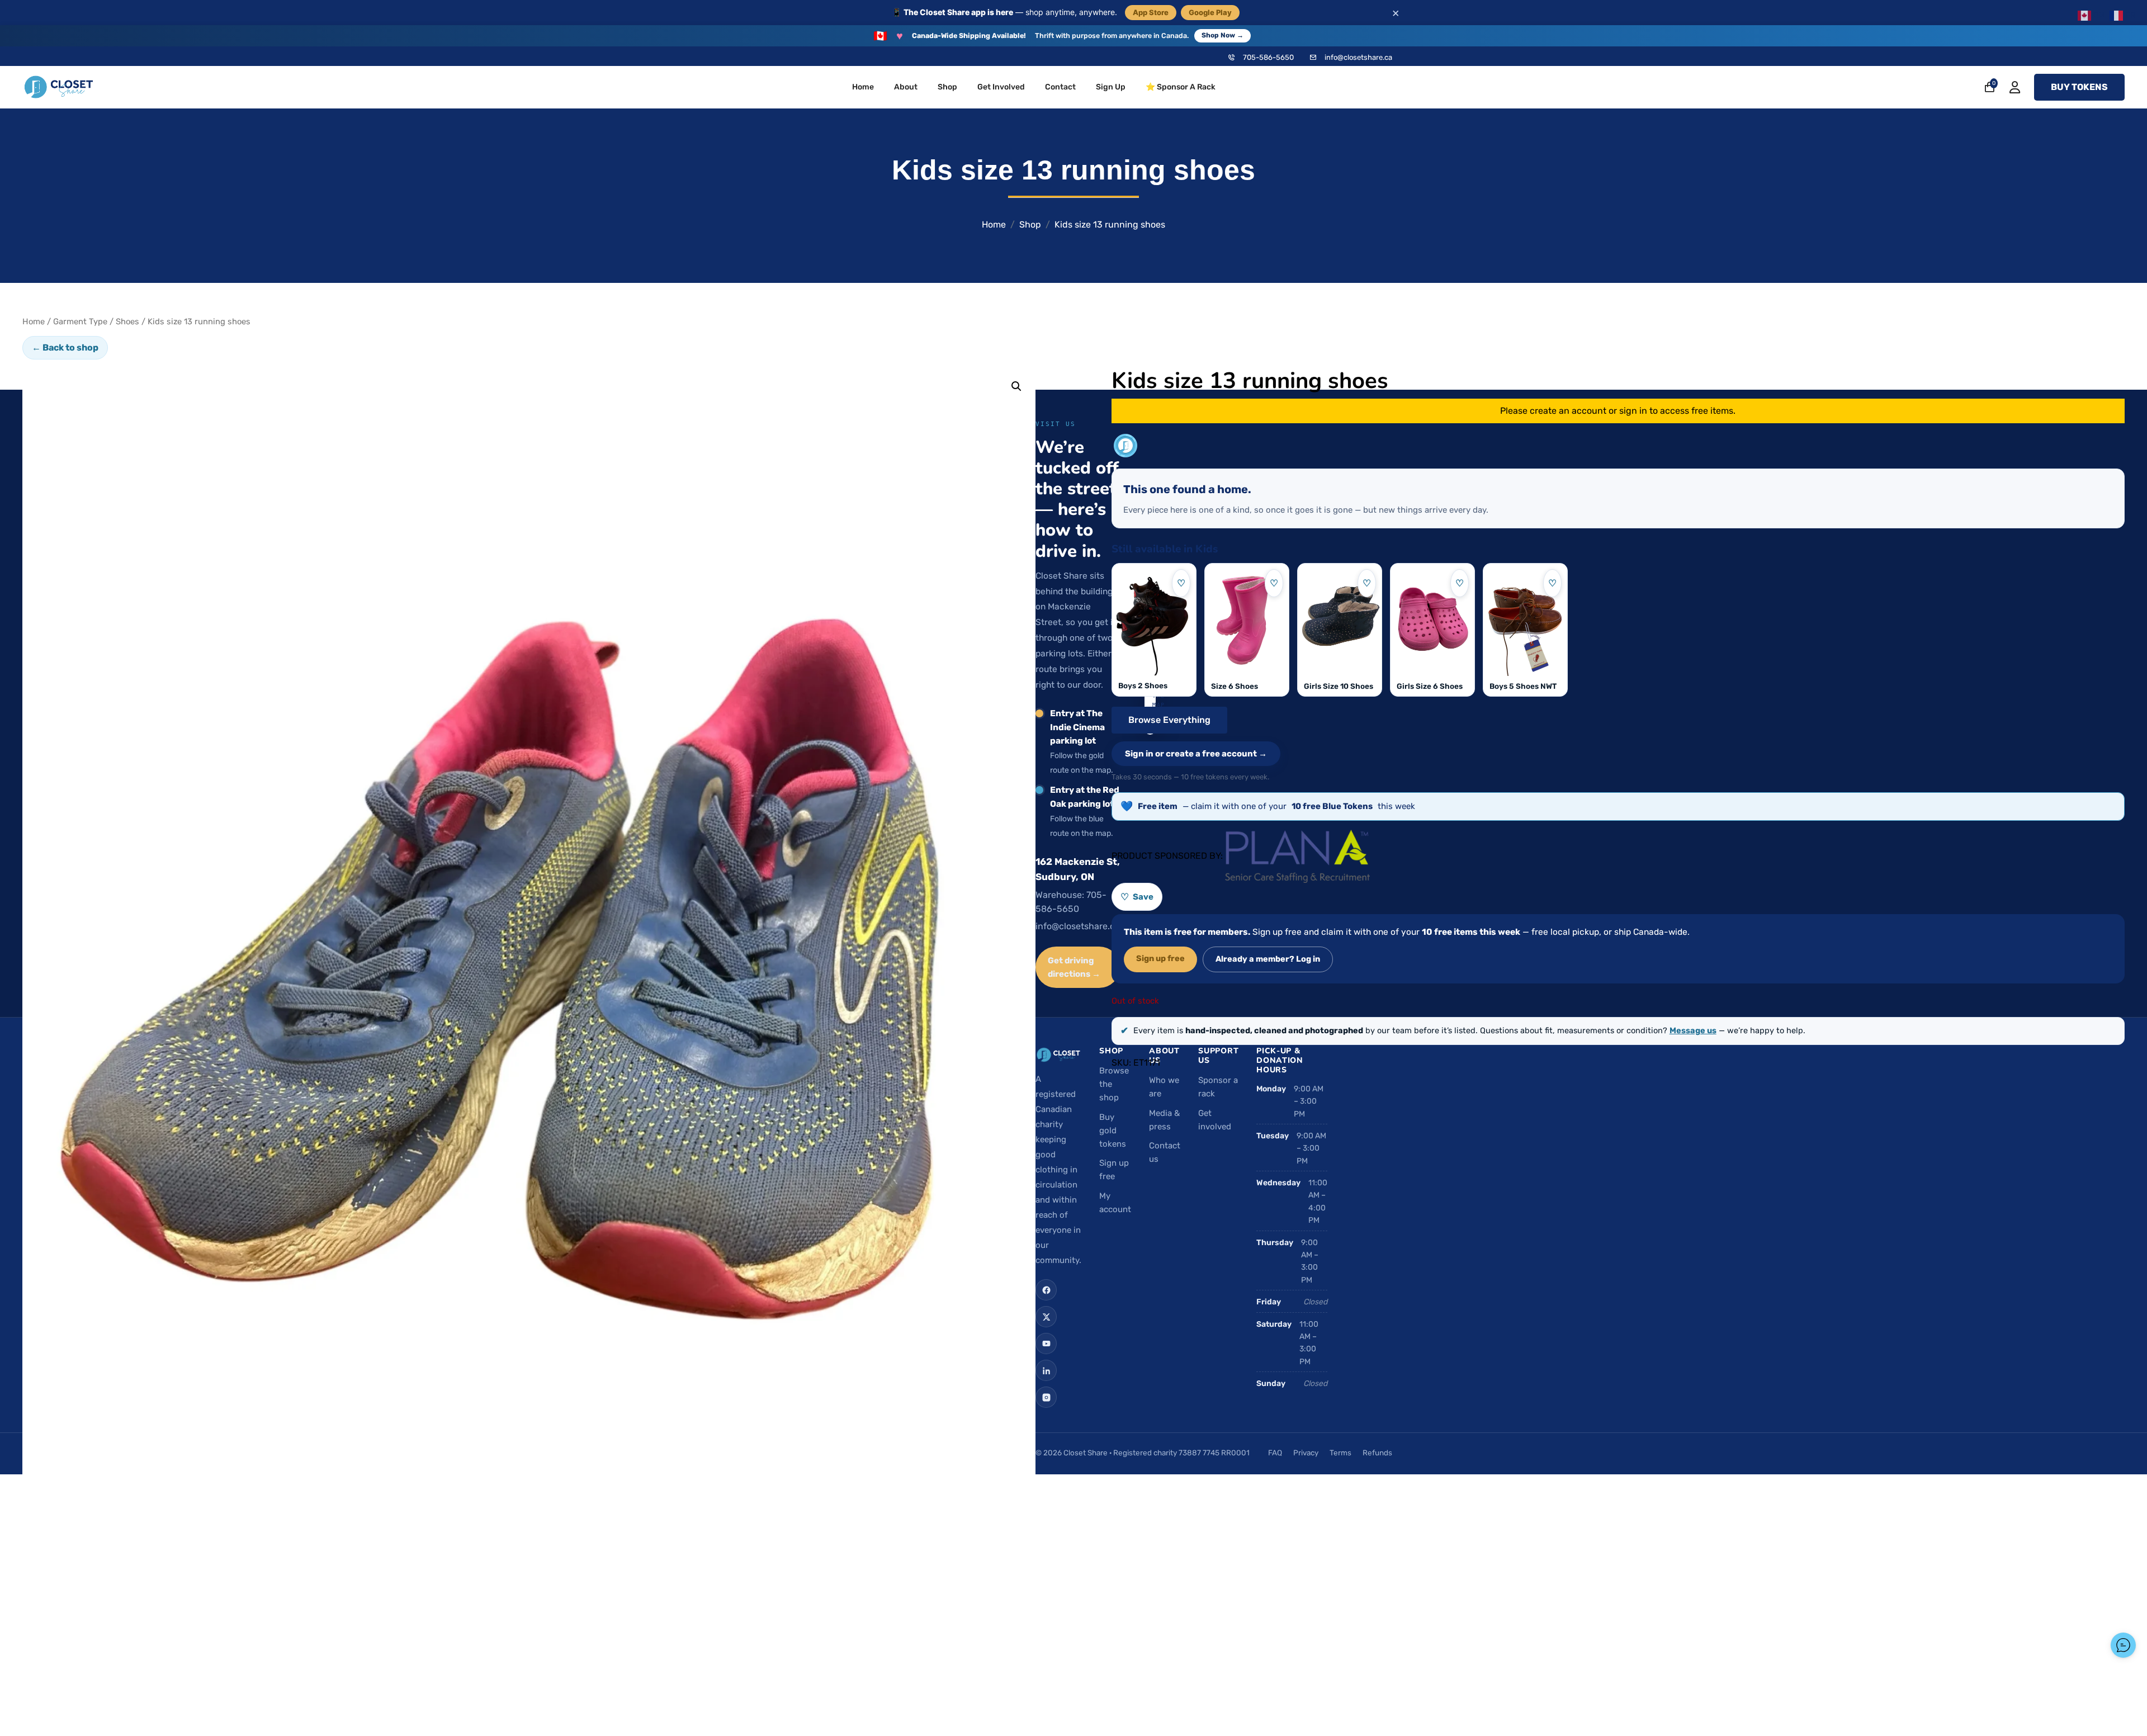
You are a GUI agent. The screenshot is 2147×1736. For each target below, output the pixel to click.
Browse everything (1169, 720)
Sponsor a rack (1218, 1087)
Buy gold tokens (1113, 1130)
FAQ (1275, 1453)
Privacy (1306, 1453)
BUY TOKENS (2079, 87)
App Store (1151, 12)
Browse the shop (1114, 1084)
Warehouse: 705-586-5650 (1071, 902)
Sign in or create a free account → (1196, 754)
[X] (1046, 1317)
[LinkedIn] (1046, 1370)
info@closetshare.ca (1358, 57)
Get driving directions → (1074, 967)
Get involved (1215, 1120)
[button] (1016, 386)
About (906, 87)
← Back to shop (65, 347)
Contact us (1165, 1152)
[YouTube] (1046, 1344)
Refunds (1377, 1453)
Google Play (1210, 12)
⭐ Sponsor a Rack (1181, 87)
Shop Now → (1223, 35)
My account (1115, 1203)
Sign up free (1160, 958)
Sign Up (1111, 87)
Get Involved (1001, 87)
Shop (947, 87)
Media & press (1164, 1120)
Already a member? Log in (1268, 959)
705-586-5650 (1268, 57)
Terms (1340, 1453)
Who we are (1164, 1087)
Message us (1693, 1030)
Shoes (127, 321)
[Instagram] (1046, 1397)
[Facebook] (1046, 1290)
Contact (1060, 87)
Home (863, 87)
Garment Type (80, 321)
